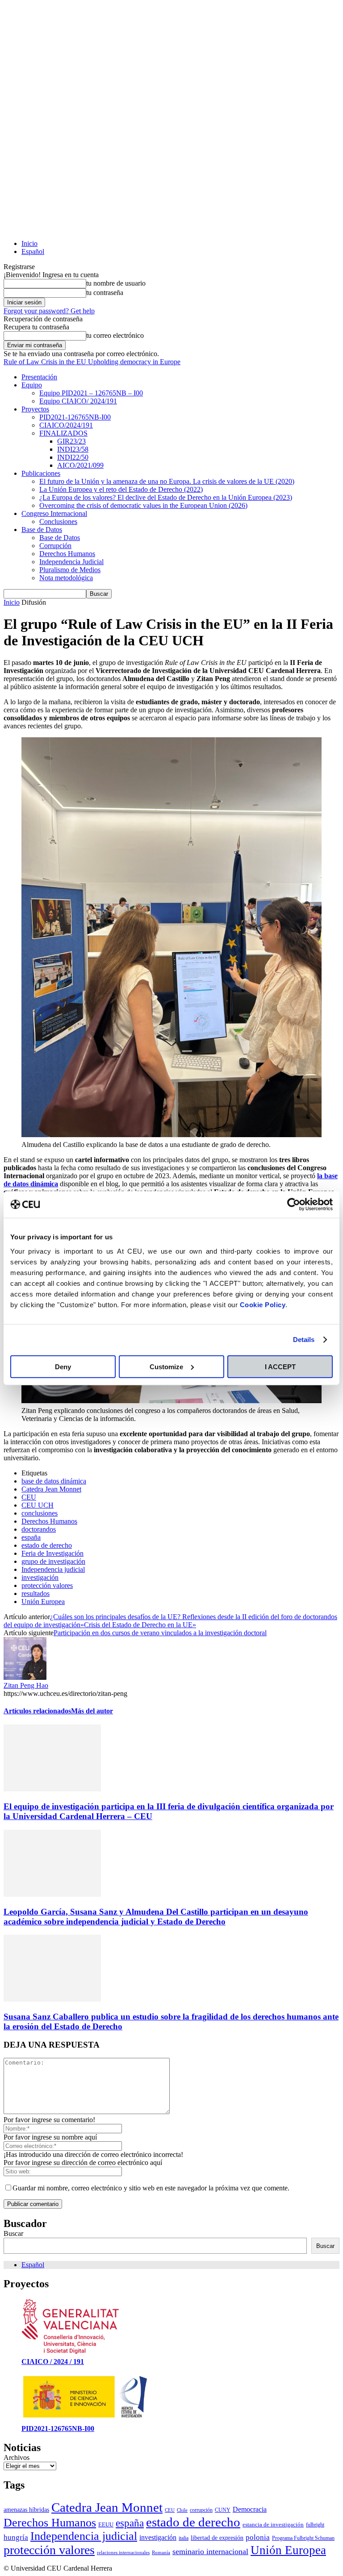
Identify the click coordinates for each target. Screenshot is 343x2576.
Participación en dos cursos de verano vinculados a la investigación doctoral (160, 1633)
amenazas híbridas (26, 2510)
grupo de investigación (53, 1561)
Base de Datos (42, 530)
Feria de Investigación (52, 1553)
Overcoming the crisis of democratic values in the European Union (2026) (143, 505)
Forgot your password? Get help (49, 311)
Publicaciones (41, 473)
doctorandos (39, 1529)
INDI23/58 (73, 449)
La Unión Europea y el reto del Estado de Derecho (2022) (121, 489)
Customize (166, 1366)
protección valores (47, 1585)
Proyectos (35, 409)
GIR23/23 (71, 441)
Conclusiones (58, 521)
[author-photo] (25, 1677)
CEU (29, 1497)
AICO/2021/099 (80, 465)
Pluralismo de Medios (70, 570)
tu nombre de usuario (116, 283)
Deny (63, 1366)
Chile (182, 2510)
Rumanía (161, 2553)
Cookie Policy (263, 1304)
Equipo (32, 385)
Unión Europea (43, 1602)
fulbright (315, 2525)
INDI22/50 (73, 457)
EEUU (106, 2524)
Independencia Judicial (71, 562)
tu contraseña (105, 293)
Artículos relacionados (37, 1711)
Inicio (29, 243)
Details (304, 1340)
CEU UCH (38, 1505)
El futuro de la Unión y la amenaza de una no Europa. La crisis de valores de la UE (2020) (167, 481)
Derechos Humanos (67, 554)
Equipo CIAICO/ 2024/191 (78, 401)
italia (184, 2538)
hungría (16, 2537)
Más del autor (92, 1711)
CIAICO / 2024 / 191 (53, 2362)
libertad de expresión (217, 2538)
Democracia (250, 2509)
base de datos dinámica (54, 1481)
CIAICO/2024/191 (66, 425)
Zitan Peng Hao (26, 1685)
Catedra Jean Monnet (51, 1489)
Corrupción (55, 546)
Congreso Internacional (54, 513)
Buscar (13, 2233)
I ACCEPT (280, 1366)
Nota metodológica (66, 578)
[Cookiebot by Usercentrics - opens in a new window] (294, 1205)
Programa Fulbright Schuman (303, 2538)
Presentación (39, 377)
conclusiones (40, 1513)
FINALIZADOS (63, 433)
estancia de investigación (273, 2524)
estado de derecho (47, 1545)
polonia (258, 2537)
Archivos (17, 2458)
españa (31, 1537)
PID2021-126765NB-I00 (75, 417)
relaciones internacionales (123, 2553)
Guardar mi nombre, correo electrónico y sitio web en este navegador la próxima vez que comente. (151, 2188)
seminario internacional (210, 2551)
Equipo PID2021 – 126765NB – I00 (91, 393)
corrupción (201, 2510)
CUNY (223, 2510)
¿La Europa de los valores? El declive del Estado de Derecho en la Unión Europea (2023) (166, 497)
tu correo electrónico (115, 335)
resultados (36, 1593)
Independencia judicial (53, 1569)
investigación (40, 1577)
